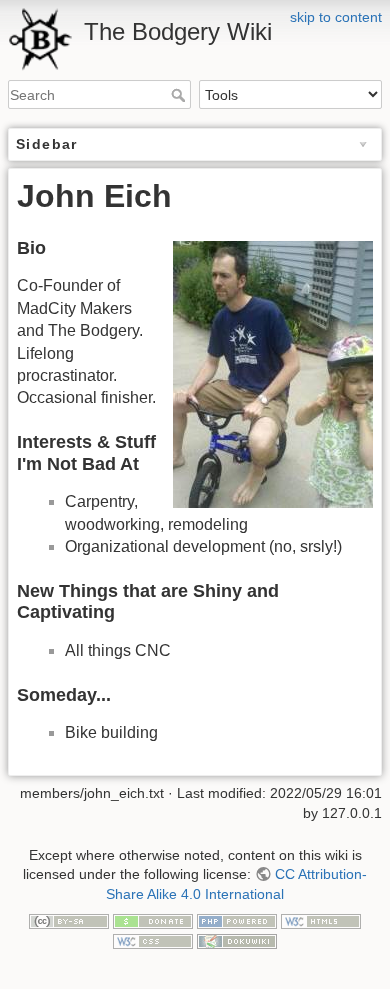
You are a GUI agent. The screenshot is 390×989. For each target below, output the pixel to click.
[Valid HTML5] (321, 920)
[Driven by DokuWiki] (237, 940)
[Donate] (153, 920)
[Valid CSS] (153, 940)
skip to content (336, 17)
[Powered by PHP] (237, 920)
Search (180, 95)
